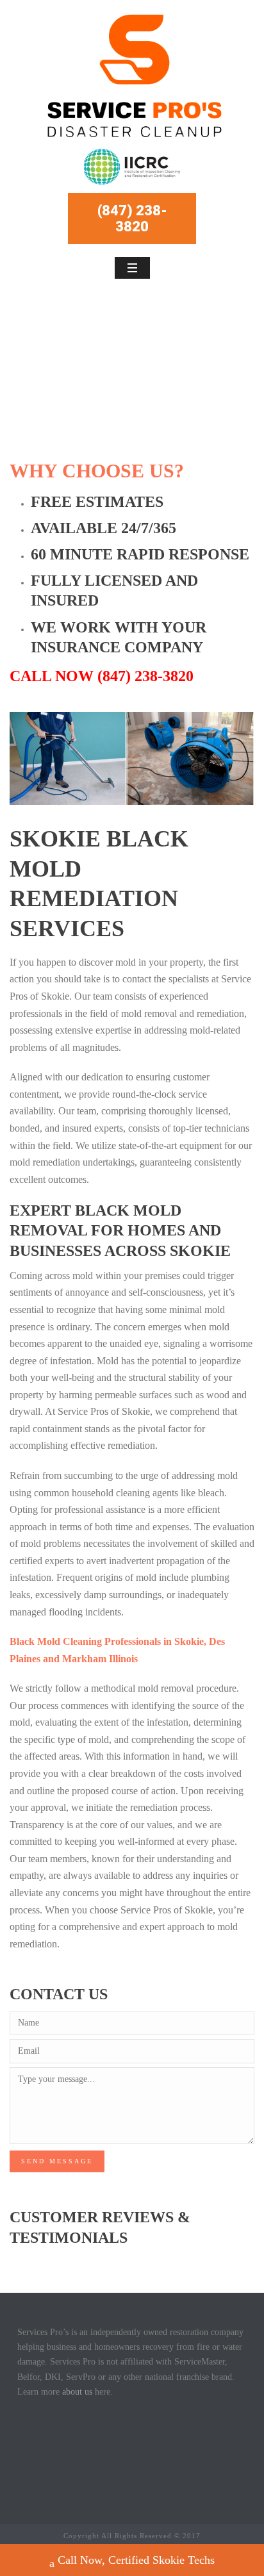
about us (77, 2392)
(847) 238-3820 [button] (132, 219)
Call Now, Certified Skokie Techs (136, 2560)
